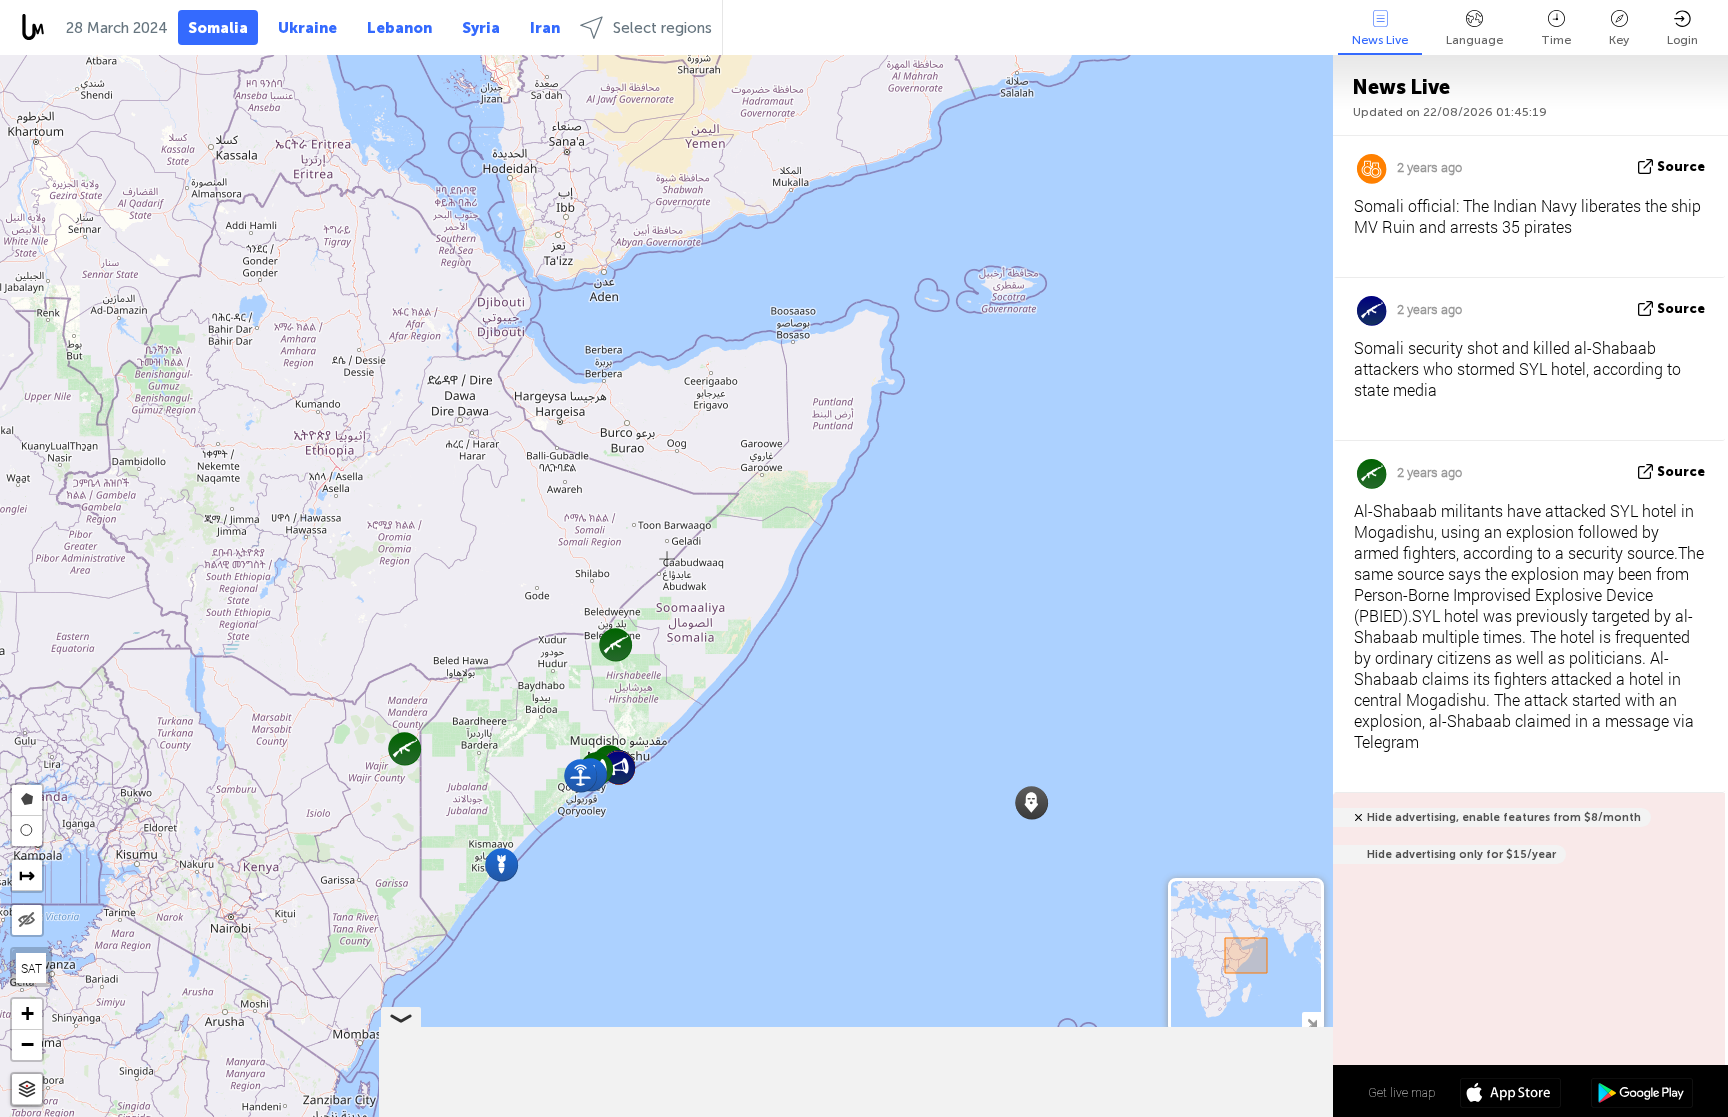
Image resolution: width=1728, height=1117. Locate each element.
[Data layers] (27, 1089)
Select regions (662, 28)
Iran (545, 28)
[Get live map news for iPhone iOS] (1510, 1095)
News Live (1380, 40)
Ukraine (307, 28)
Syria (481, 28)
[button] (501, 864)
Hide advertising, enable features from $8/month (1504, 817)
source (1681, 166)
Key (1619, 40)
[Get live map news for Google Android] (1641, 1095)
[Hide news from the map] (27, 920)
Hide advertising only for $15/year (1461, 854)
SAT (31, 968)
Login (1682, 40)
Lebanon (399, 28)
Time (1556, 40)
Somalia (218, 28)
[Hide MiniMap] (1311, 1021)
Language (1474, 40)
